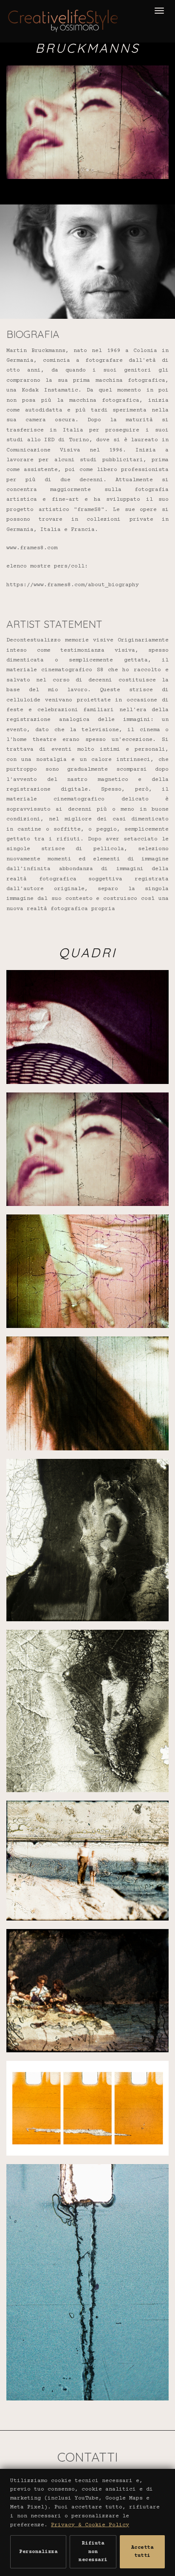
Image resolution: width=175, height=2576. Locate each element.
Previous (31, 85)
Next (162, 85)
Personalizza (38, 2552)
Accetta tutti (143, 2552)
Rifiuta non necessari (93, 2552)
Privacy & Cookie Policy (90, 2525)
